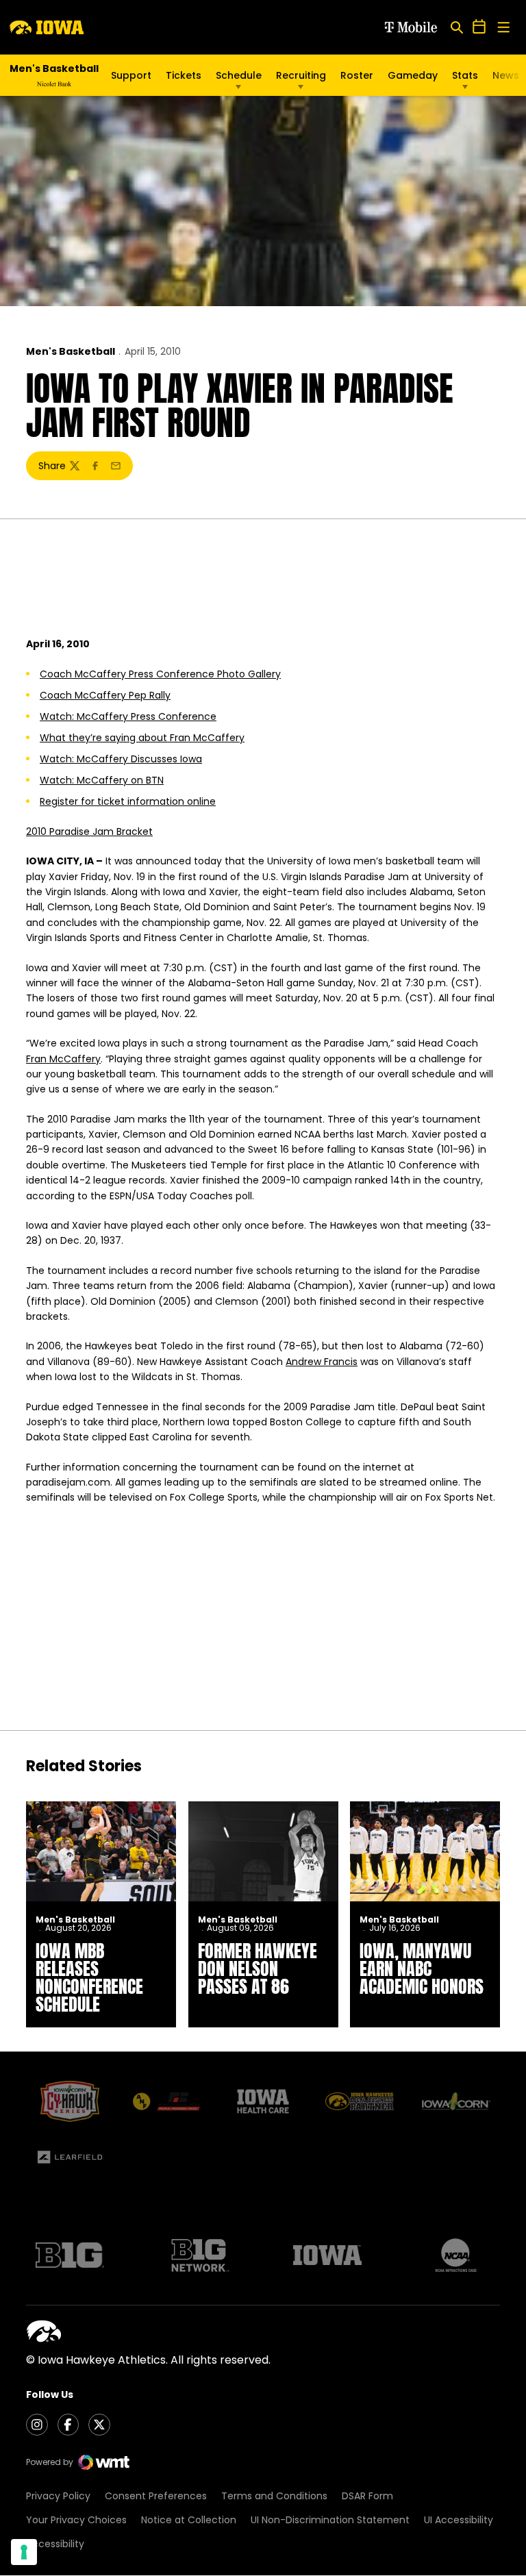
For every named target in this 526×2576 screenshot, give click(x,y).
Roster (357, 75)
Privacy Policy (58, 2496)
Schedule (239, 75)
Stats (465, 75)
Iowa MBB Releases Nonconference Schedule (89, 1977)
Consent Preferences (156, 2496)
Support (131, 75)
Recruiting (301, 75)
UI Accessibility (459, 2520)
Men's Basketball (71, 351)
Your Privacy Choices (76, 2520)
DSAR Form (367, 2496)
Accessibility (55, 2544)
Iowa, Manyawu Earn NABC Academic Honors (422, 1968)
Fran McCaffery (63, 1059)
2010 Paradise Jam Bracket (89, 831)
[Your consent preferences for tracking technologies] (24, 2552)
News (506, 75)
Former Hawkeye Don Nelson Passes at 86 (258, 1968)
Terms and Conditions (274, 2496)
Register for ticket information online (128, 801)
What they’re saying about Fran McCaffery (142, 738)
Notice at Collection (189, 2520)
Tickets (184, 75)
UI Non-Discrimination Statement (330, 2520)
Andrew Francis (322, 1362)
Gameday (413, 75)
